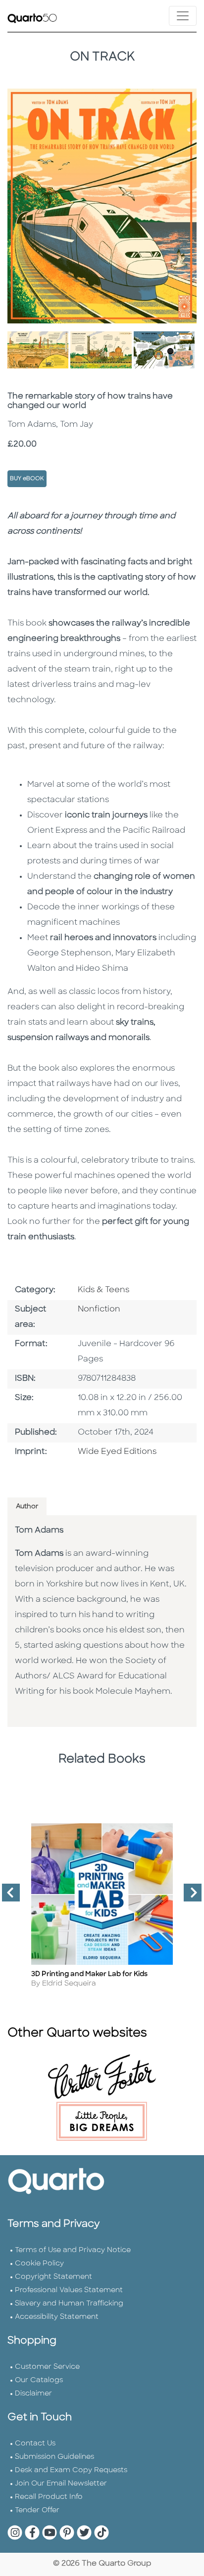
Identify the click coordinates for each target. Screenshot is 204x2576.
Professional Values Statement (69, 2290)
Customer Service (47, 2367)
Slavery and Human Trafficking (69, 2304)
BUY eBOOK (27, 479)
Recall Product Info (49, 2497)
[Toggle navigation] (183, 16)
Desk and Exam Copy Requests (71, 2470)
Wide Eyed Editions (117, 1452)
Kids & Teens (103, 1290)
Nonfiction (99, 1310)
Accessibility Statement (57, 2317)
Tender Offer (37, 2510)
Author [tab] (27, 1507)
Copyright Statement (53, 2277)
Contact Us (35, 2444)
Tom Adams (39, 1531)
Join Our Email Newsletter (61, 2484)
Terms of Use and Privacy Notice (73, 2250)
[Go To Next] (189, 1897)
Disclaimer (33, 2394)
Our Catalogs (39, 2380)
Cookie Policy (39, 2264)
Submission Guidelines (54, 2457)
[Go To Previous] (7, 1897)
